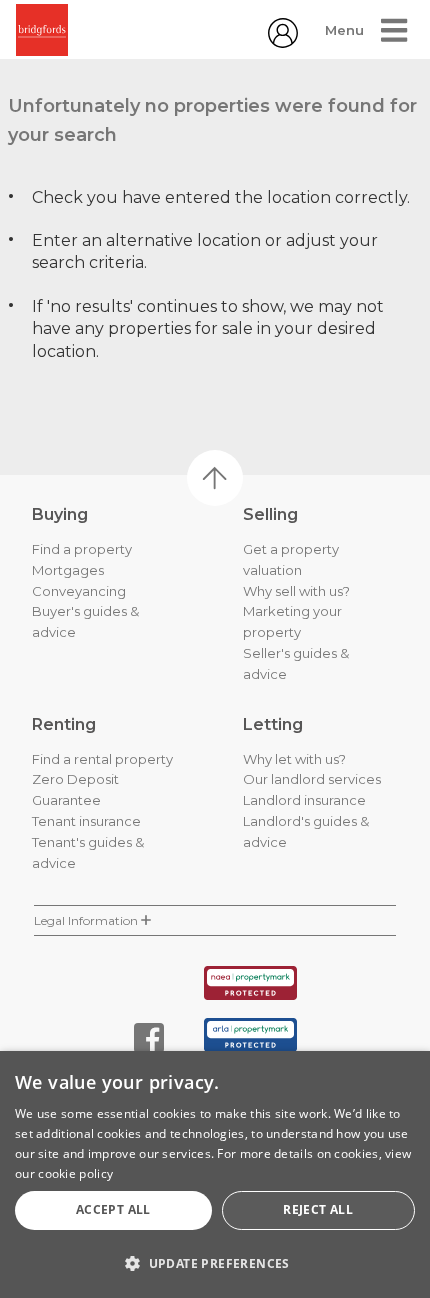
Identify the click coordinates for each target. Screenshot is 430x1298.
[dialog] (215, 1174)
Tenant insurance (86, 821)
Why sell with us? (296, 591)
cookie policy (75, 1173)
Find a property (82, 549)
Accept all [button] (113, 1209)
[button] (215, 1263)
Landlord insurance (304, 800)
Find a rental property (102, 759)
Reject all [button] (318, 1209)
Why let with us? (294, 759)
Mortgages (68, 570)
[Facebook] (149, 1038)
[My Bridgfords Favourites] (283, 42)
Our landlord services (312, 779)
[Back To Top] (215, 478)
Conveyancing (79, 591)
